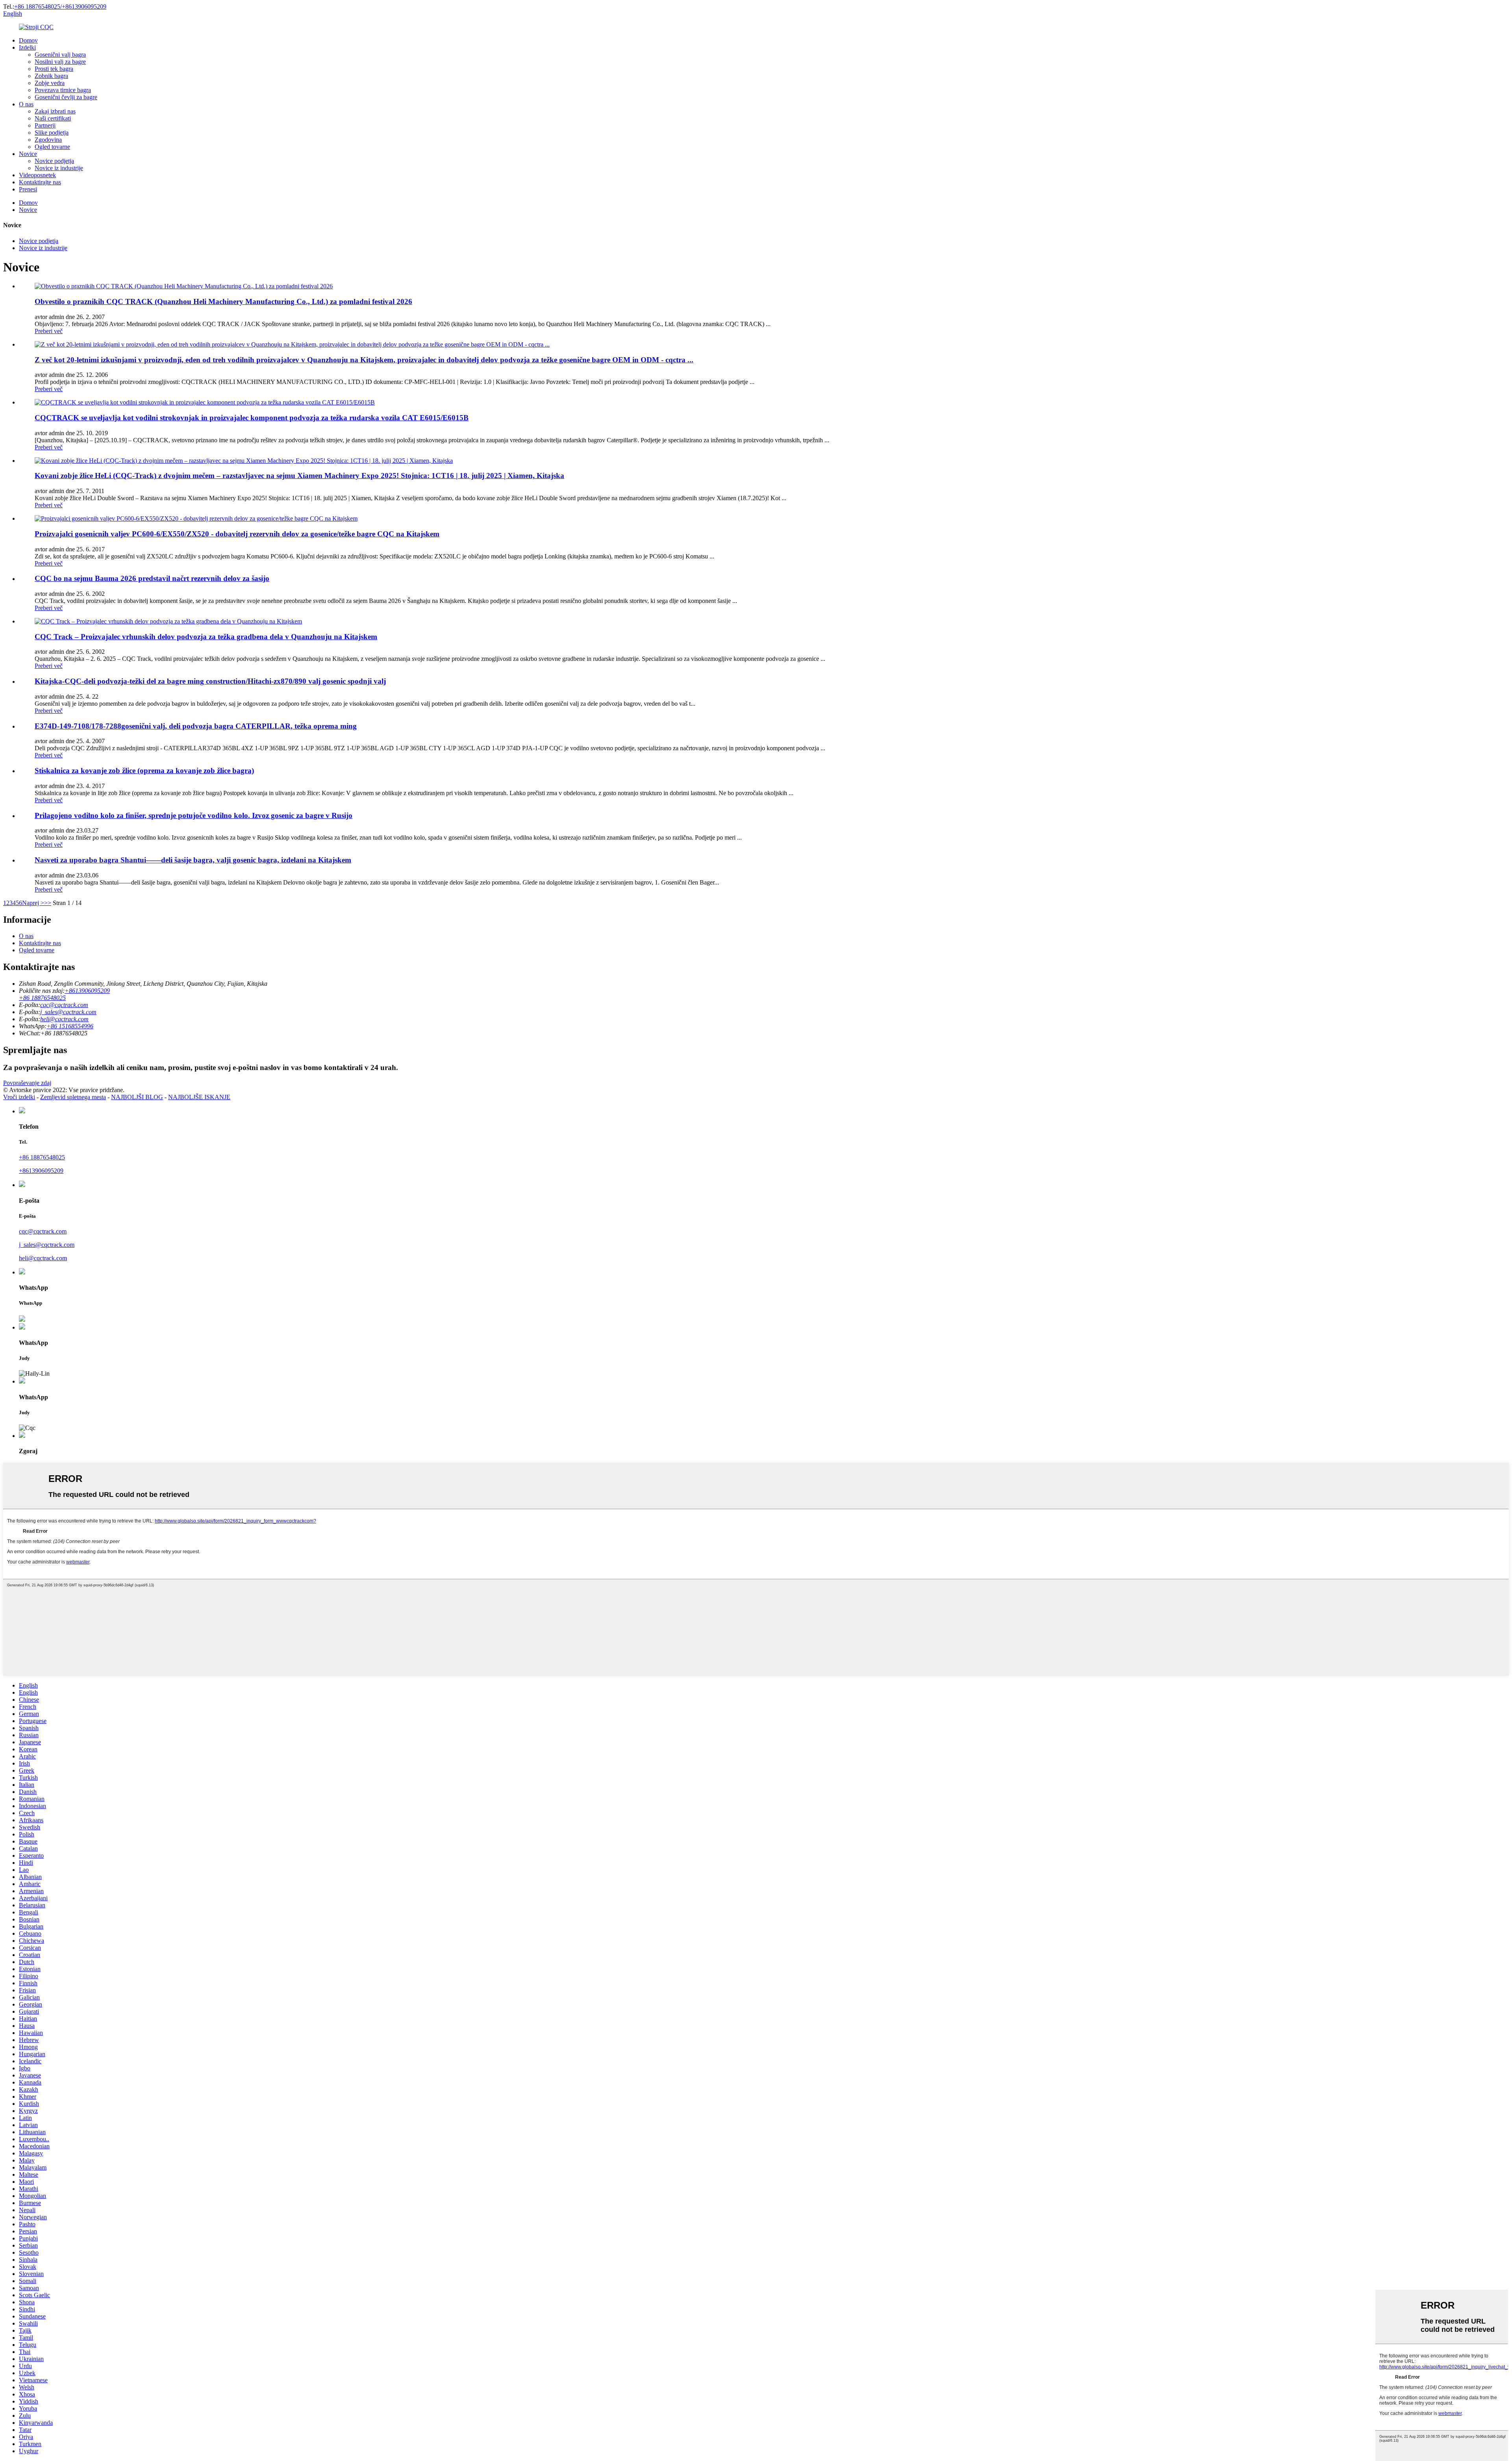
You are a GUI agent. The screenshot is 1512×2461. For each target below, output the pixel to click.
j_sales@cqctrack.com (68, 1012)
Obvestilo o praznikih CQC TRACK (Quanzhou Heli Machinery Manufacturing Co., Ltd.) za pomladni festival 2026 (223, 301)
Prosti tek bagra (54, 69)
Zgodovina (48, 140)
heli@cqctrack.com (64, 1019)
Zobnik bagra (51, 76)
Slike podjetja (52, 133)
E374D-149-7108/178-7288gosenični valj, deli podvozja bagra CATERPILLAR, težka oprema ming (196, 726)
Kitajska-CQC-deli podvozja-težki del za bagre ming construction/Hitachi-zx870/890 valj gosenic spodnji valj (210, 681)
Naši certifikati (53, 118)
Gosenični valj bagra (60, 55)
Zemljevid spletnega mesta (73, 1097)
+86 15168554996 (70, 1026)
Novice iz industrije (59, 168)
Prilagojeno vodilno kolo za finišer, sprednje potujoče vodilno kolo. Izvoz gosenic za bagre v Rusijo (194, 815)
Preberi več (49, 331)
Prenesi (28, 189)
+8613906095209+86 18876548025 (64, 994)
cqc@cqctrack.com (64, 1005)
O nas (26, 104)
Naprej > (33, 903)
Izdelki (27, 47)
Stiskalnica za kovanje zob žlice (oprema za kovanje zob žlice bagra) (144, 771)
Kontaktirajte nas (40, 182)
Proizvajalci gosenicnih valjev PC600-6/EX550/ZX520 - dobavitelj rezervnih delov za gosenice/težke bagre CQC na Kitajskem (237, 534)
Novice (28, 154)
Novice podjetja (54, 161)
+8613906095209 (41, 1171)
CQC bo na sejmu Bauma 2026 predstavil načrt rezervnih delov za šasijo (152, 578)
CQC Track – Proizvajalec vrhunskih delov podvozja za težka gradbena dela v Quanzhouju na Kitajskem (206, 637)
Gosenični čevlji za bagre (66, 97)
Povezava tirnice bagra (63, 90)
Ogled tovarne (52, 147)
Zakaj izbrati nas (55, 111)
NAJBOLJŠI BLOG (137, 1097)
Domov (28, 40)
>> (48, 903)
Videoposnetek (37, 175)
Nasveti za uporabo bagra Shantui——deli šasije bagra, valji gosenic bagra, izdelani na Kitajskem (193, 860)
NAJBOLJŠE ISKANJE (199, 1097)
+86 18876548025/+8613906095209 (60, 6)
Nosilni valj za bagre (60, 62)
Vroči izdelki (19, 1097)
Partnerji (45, 125)
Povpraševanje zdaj (27, 1083)
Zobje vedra (50, 83)
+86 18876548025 (42, 1157)
